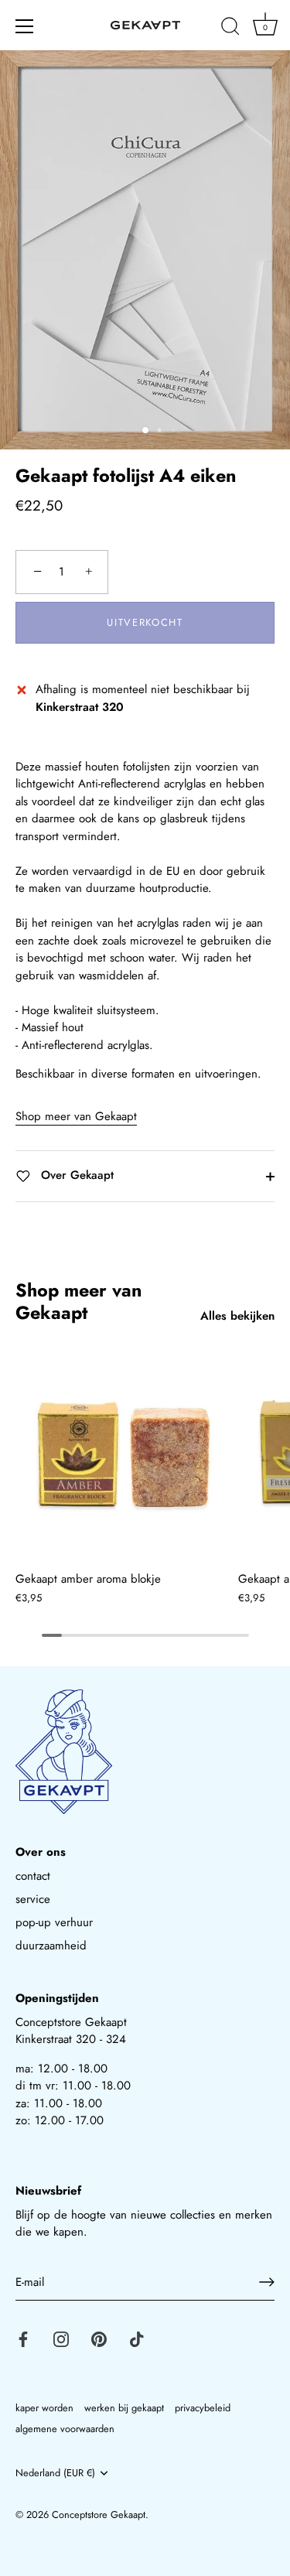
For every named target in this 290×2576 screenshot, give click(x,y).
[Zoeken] (230, 29)
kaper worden (44, 2408)
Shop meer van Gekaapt (76, 1116)
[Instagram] (61, 2338)
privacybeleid (203, 2408)
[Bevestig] (267, 2282)
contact (33, 1876)
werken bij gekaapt (124, 2408)
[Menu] (25, 26)
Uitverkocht (145, 622)
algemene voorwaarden (65, 2429)
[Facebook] (23, 2338)
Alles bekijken (237, 1316)
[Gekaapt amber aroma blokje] (123, 1455)
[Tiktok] (137, 2338)
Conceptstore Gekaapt (99, 2515)
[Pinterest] (99, 2338)
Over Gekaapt (75, 1175)
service (33, 1899)
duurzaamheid (51, 1946)
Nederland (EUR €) (55, 2473)
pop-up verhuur (54, 1922)
